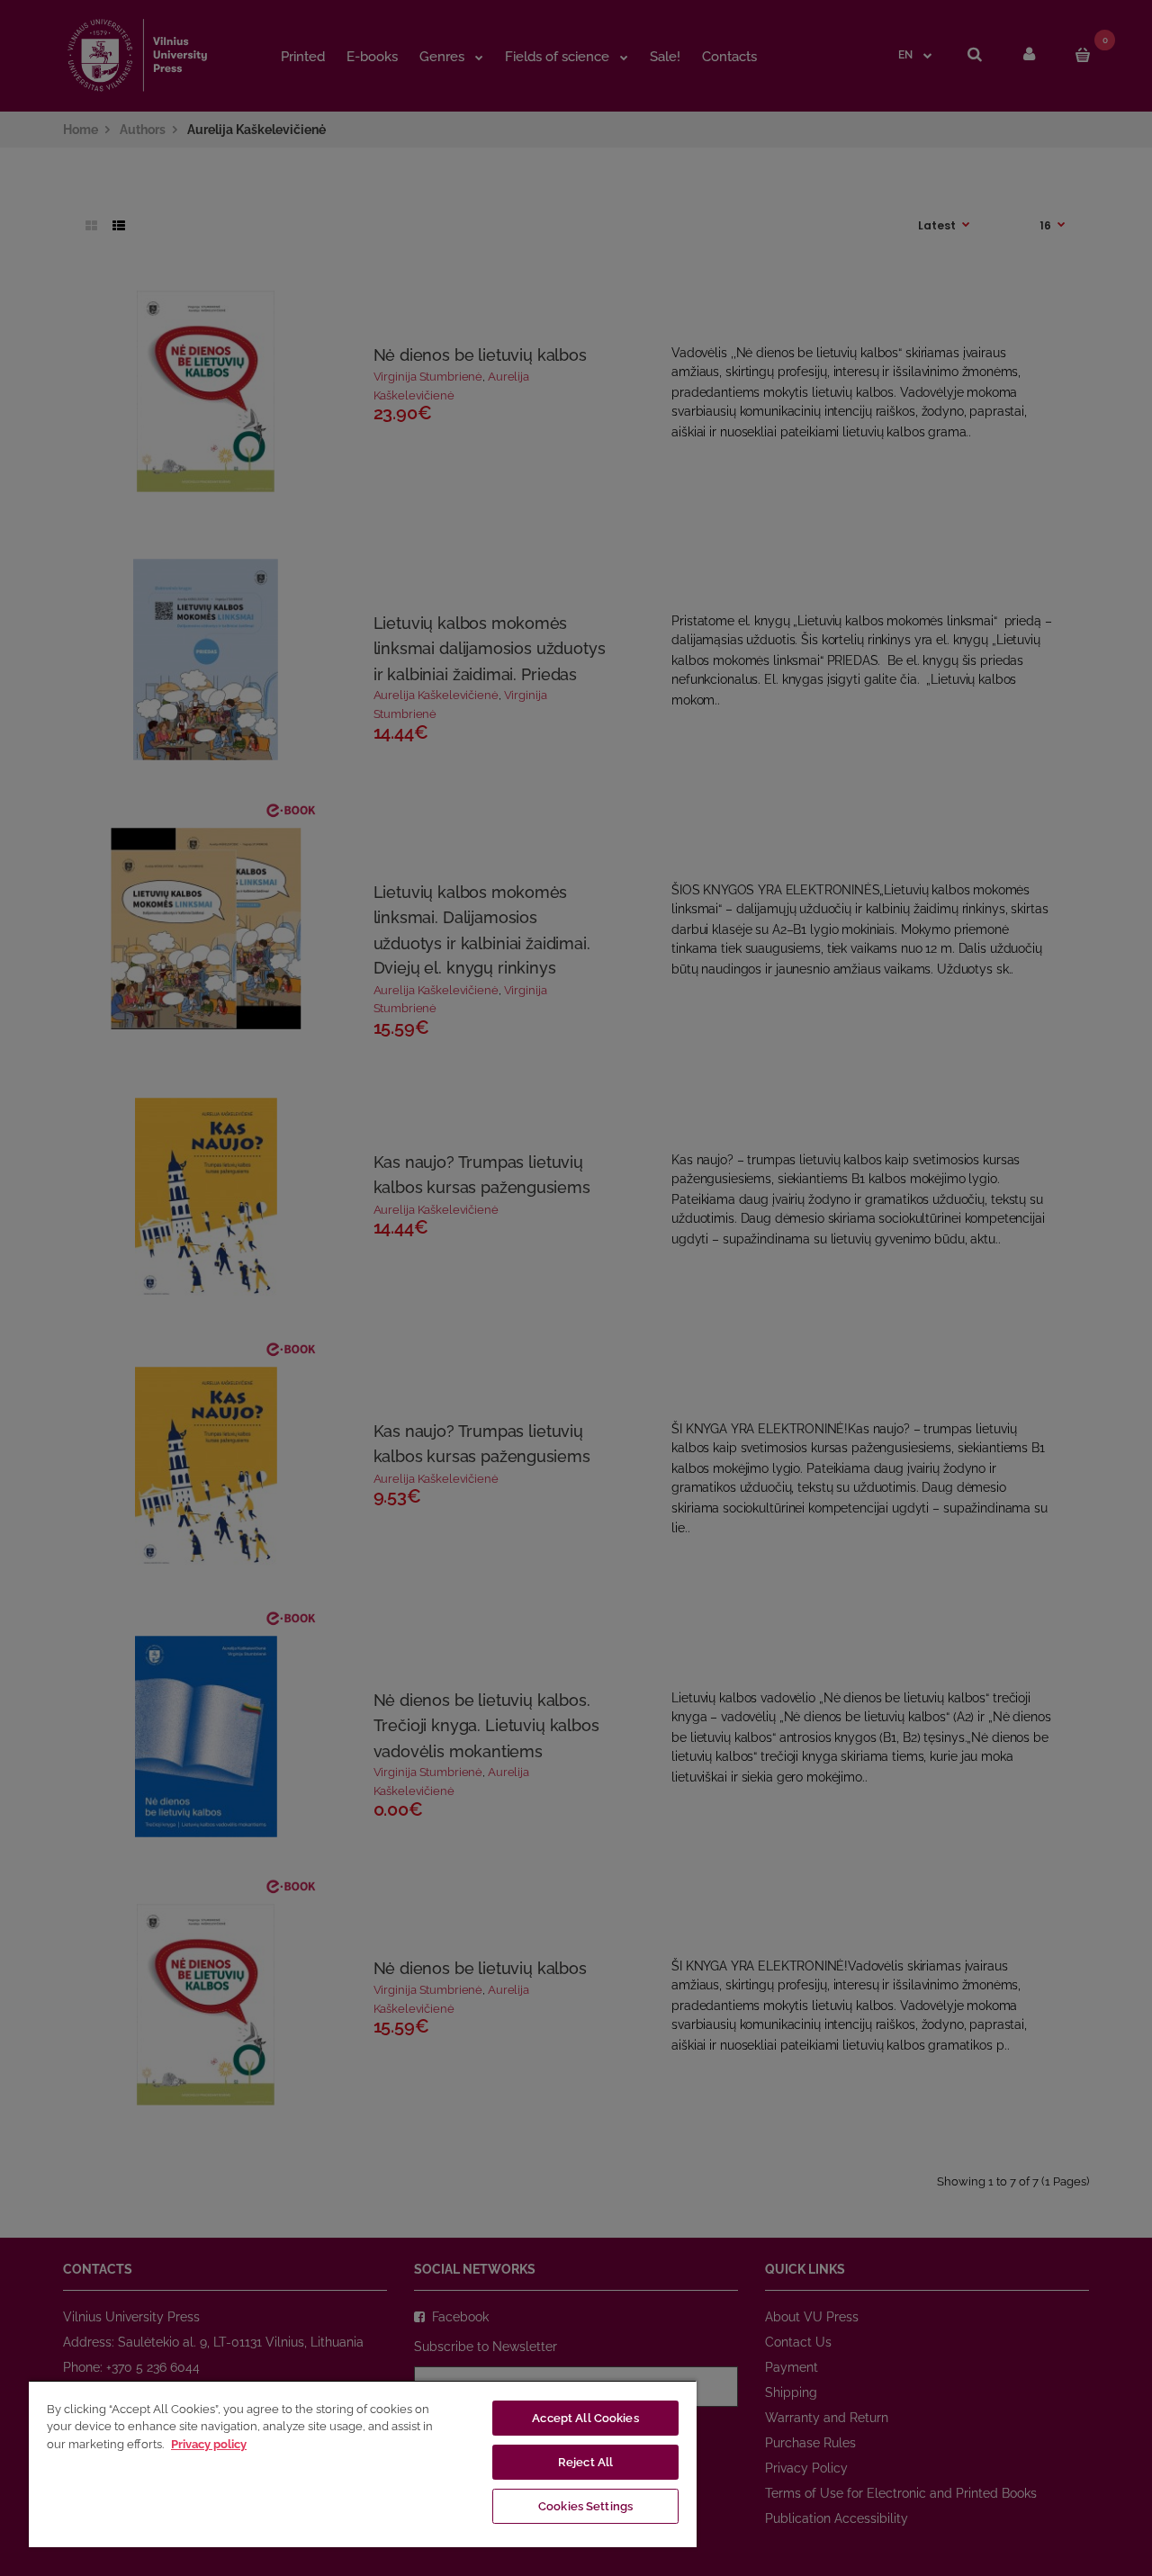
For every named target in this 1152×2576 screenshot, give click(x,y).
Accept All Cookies (585, 2418)
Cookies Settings (585, 2506)
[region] (363, 2464)
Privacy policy (209, 2444)
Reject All (585, 2462)
